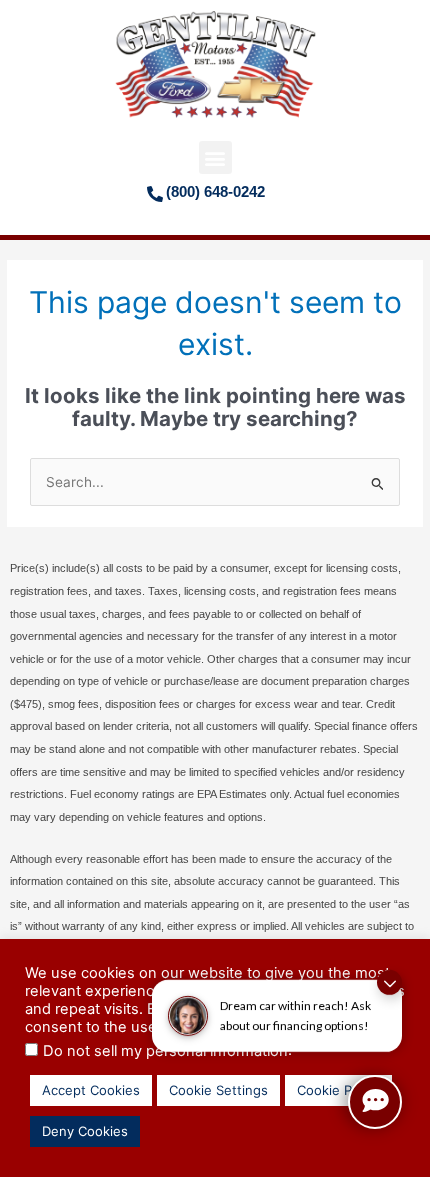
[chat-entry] (375, 1102)
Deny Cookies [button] (85, 1131)
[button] (215, 157)
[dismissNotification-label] (389, 982)
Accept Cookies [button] (91, 1090)
